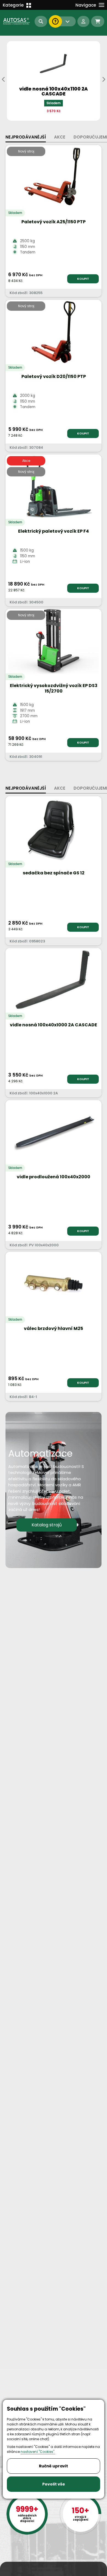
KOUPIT (83, 279)
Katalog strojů (47, 1525)
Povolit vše (54, 2484)
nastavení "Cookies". (38, 2452)
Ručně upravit (54, 2466)
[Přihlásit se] (83, 21)
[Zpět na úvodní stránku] (17, 21)
